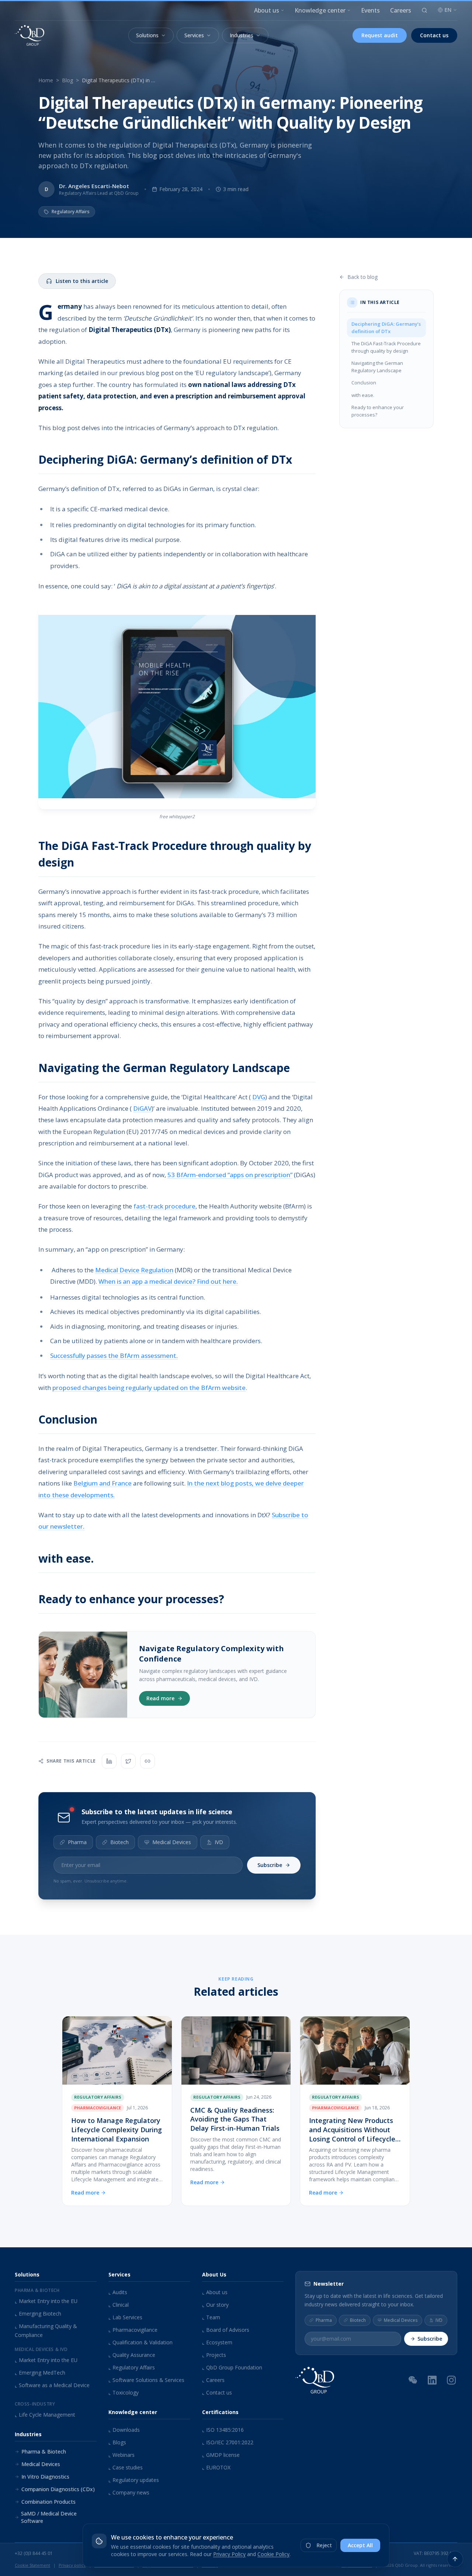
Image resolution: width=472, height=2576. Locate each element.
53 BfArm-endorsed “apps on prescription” (230, 1175)
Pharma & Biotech (44, 2451)
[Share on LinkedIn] (109, 1761)
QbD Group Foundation (232, 2367)
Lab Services (125, 2317)
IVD (219, 1842)
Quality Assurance (132, 2355)
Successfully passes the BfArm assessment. (114, 1356)
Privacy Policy (229, 2554)
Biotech (119, 1842)
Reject (324, 2545)
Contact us (434, 35)
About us (267, 10)
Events (370, 10)
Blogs (117, 2442)
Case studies (126, 2467)
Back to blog (362, 277)
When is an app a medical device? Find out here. (168, 1281)
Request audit (380, 35)
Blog (67, 80)
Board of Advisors (226, 2330)
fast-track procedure (164, 1206)
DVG (259, 1097)
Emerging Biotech (38, 2314)
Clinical (119, 2305)
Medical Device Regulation (134, 1270)
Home (46, 80)
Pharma (77, 1842)
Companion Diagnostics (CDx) (58, 2489)
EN (448, 10)
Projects (214, 2355)
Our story (215, 2305)
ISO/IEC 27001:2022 (228, 2442)
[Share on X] (128, 1761)
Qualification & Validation (140, 2342)
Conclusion (364, 383)
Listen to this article (82, 281)
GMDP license (221, 2455)
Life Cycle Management (45, 2415)
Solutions (147, 35)
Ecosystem (217, 2342)
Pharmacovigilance (133, 2330)
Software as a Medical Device (52, 2385)
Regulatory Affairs (132, 2367)
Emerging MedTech (40, 2373)
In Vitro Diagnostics (45, 2477)
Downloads (124, 2430)
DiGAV (142, 1108)
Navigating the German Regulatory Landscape (377, 367)
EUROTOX (216, 2467)
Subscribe (270, 1865)
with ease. (363, 395)
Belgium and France (103, 1483)
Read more (160, 1698)
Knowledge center (320, 10)
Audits (118, 2292)
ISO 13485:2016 (223, 2430)
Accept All (360, 2545)
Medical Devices (172, 1842)
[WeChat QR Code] (413, 2380)
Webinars (122, 2455)
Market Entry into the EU (46, 2301)
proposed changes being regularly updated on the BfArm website (149, 1388)
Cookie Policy (273, 2554)
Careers (401, 10)
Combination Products (48, 2502)
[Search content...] (424, 10)
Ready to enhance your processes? (378, 411)
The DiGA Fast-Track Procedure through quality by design (386, 347)
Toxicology (124, 2392)
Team (211, 2317)
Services (194, 35)
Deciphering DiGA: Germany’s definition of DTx (386, 328)
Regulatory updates (134, 2480)
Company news (129, 2492)
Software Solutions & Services (146, 2380)
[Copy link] (147, 1761)
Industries (242, 35)
